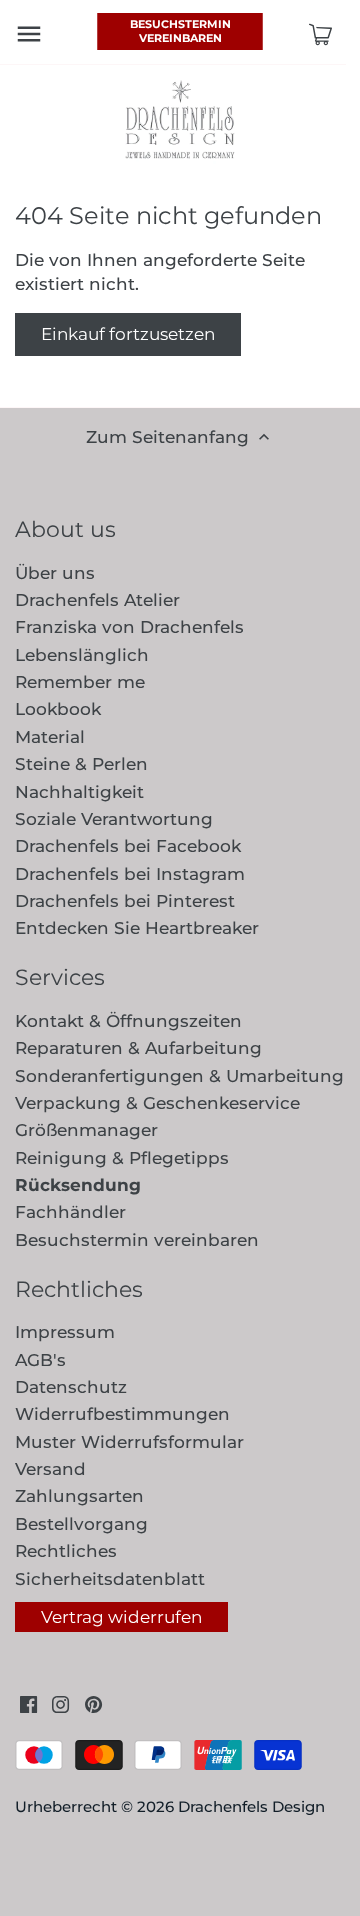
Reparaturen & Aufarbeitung (138, 1048)
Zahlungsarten (79, 1496)
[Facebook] (28, 1704)
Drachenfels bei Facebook (128, 846)
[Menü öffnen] (29, 34)
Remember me (80, 682)
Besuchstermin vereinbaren (180, 31)
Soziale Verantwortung (114, 819)
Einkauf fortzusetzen (128, 334)
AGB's (40, 1360)
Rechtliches (66, 1551)
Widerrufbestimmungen (122, 1414)
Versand (50, 1469)
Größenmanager (86, 1130)
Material (50, 737)
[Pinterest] (93, 1704)
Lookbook (58, 709)
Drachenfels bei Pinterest (125, 901)
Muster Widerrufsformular (129, 1442)
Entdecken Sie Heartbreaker (137, 928)
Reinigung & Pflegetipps (122, 1158)
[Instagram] (60, 1704)
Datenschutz (71, 1387)
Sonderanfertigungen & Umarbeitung (179, 1076)
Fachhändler (70, 1212)
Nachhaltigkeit (79, 792)
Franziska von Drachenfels (129, 627)
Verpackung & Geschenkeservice (157, 1103)
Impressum (65, 1332)
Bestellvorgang (81, 1524)
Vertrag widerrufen (121, 1617)
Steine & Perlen (81, 764)
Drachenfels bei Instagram (130, 874)
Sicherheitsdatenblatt (110, 1579)
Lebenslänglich (82, 655)
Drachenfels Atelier (97, 600)
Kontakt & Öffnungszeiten (128, 1021)
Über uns (55, 573)
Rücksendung (78, 1185)
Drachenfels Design (251, 1806)
